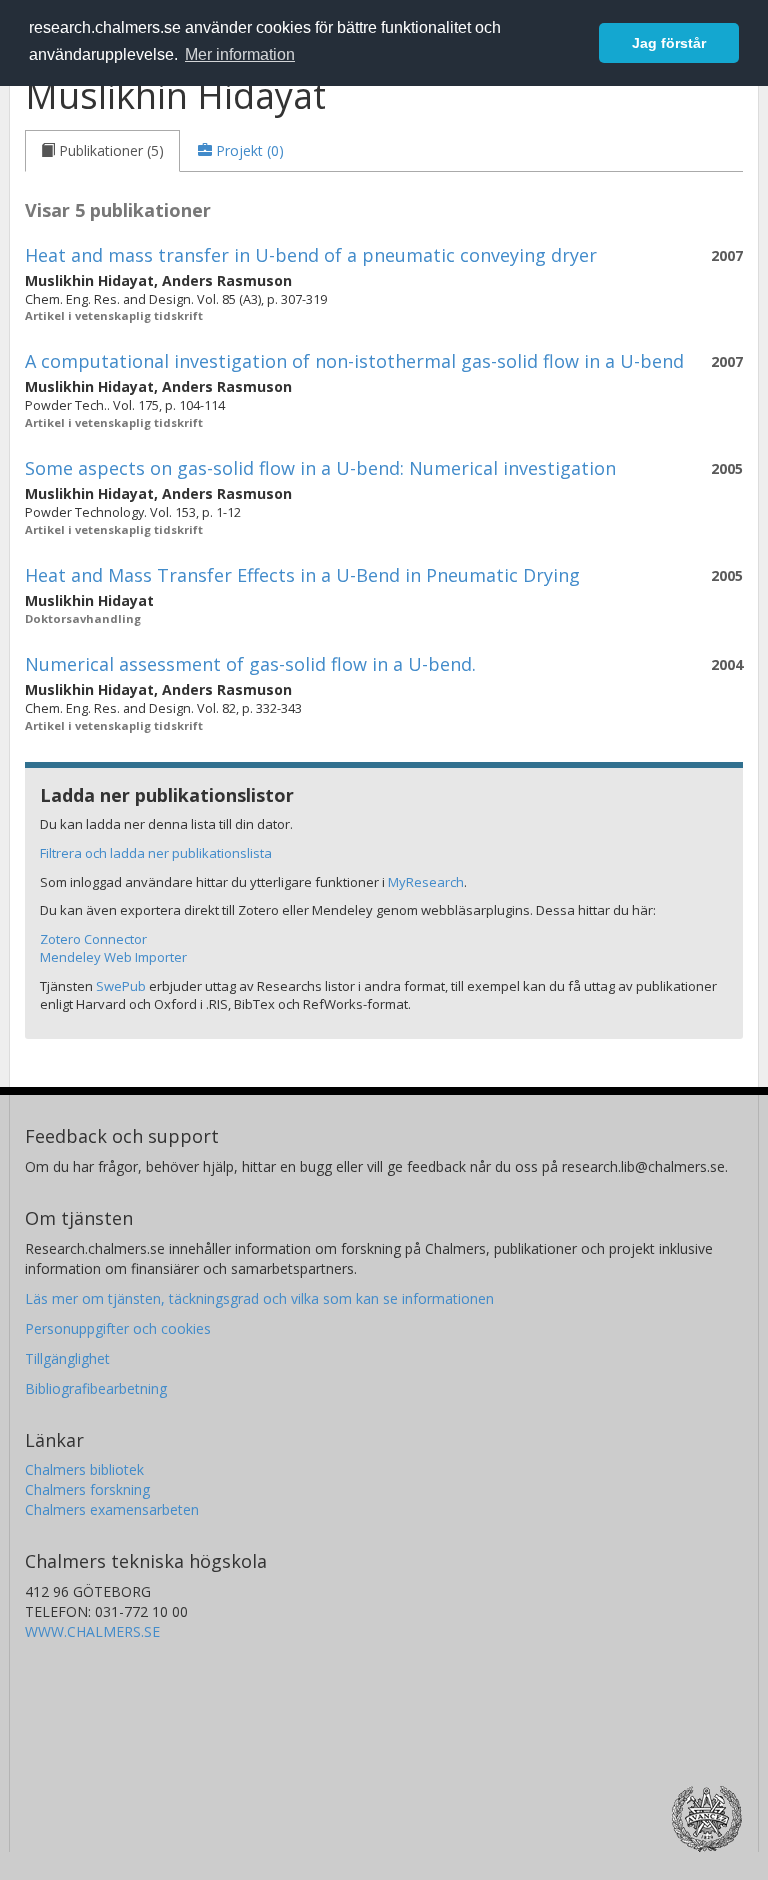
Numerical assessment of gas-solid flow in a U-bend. (250, 664)
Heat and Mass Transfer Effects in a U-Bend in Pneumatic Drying (302, 575)
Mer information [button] (240, 54)
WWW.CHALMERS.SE (92, 1631)
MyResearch (426, 882)
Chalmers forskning (87, 1489)
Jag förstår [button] (669, 43)
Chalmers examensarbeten (112, 1509)
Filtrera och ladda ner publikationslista (156, 853)
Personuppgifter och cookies (118, 1328)
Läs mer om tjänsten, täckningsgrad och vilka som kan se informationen (259, 1298)
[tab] (102, 151)
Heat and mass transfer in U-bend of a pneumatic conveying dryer (311, 255)
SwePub (121, 986)
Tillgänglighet (67, 1358)
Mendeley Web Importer (113, 957)
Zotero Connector (93, 939)
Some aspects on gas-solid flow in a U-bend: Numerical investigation (320, 468)
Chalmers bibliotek (84, 1469)
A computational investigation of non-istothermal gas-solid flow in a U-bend (354, 361)
